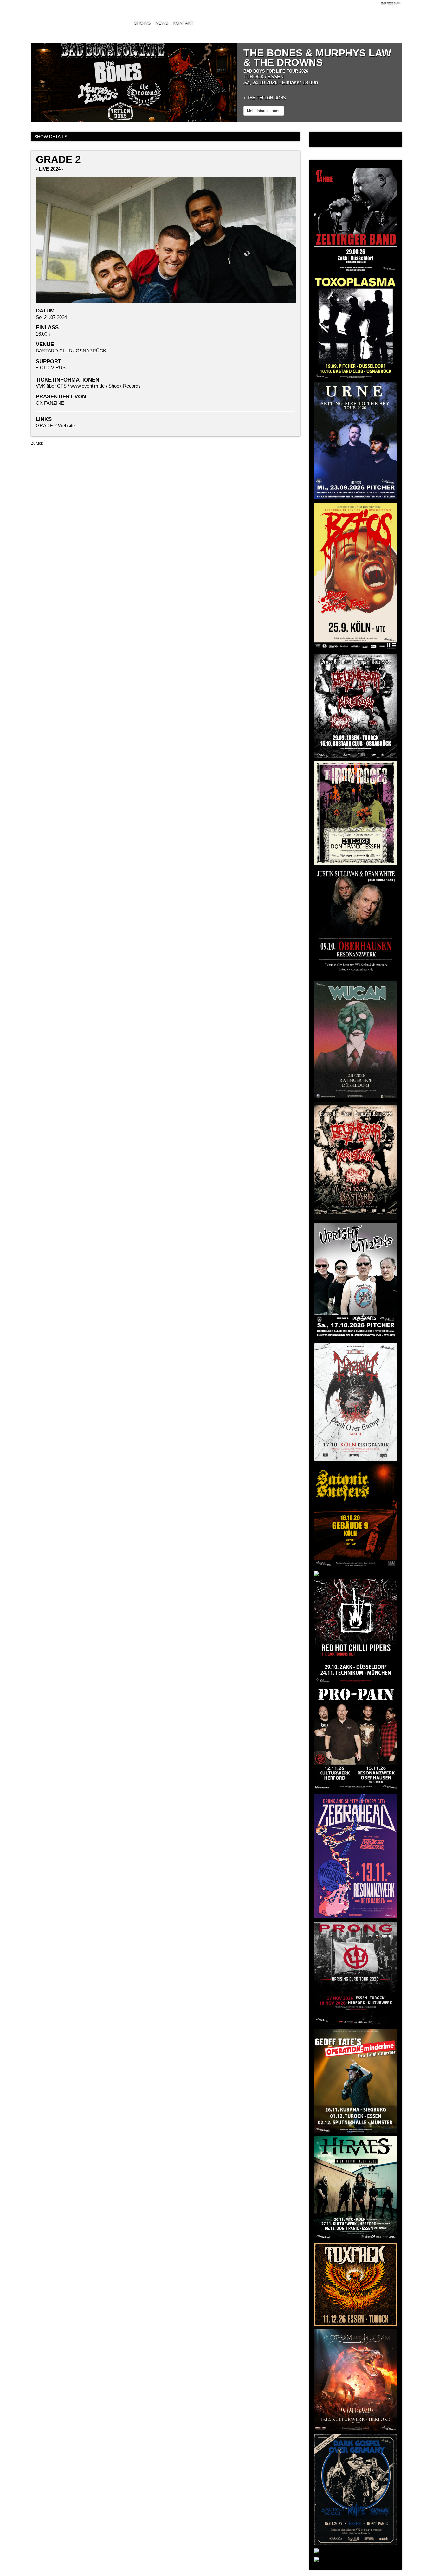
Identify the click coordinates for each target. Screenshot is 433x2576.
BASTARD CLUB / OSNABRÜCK (71, 351)
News (162, 23)
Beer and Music (72, 14)
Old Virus (53, 367)
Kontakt (183, 23)
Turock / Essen (264, 77)
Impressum (391, 4)
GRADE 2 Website (55, 425)
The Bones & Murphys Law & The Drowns (317, 58)
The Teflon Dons (267, 98)
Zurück (37, 443)
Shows (142, 23)
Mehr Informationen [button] (264, 111)
